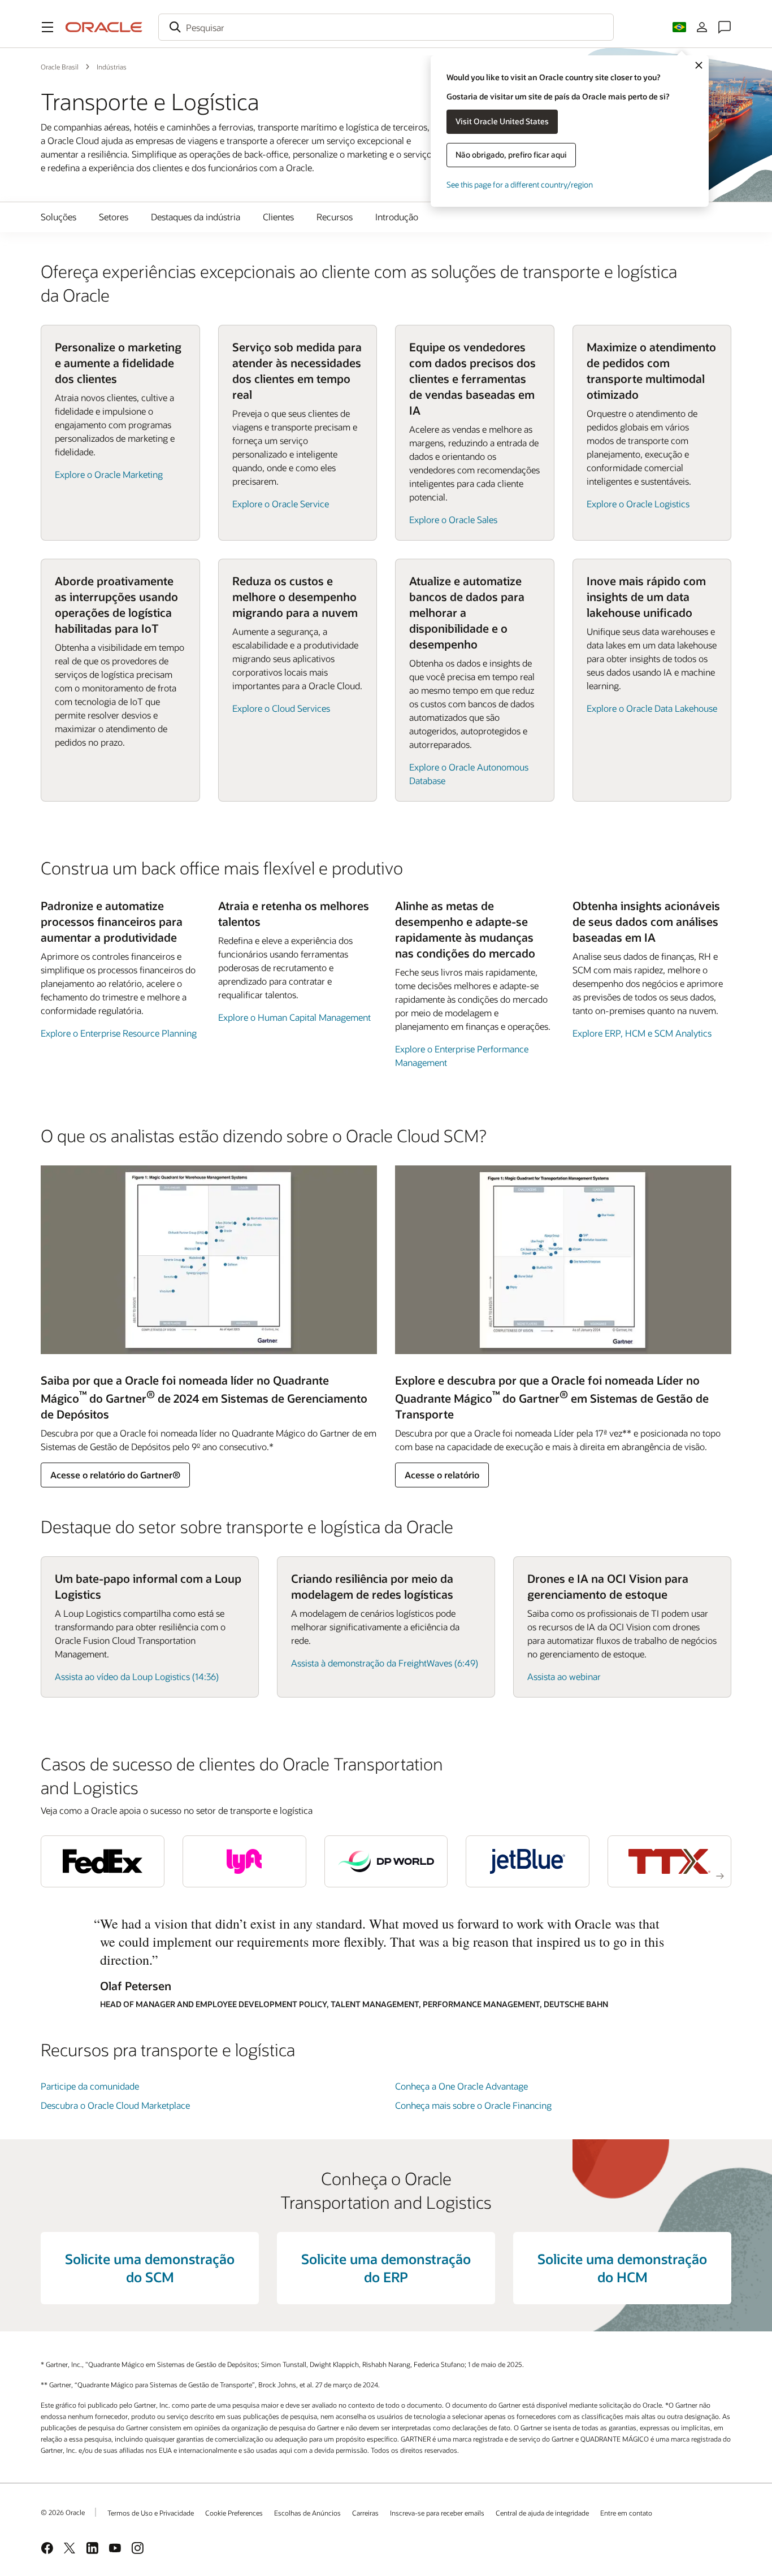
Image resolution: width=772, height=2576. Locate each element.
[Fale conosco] (725, 27)
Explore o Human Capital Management (294, 1017)
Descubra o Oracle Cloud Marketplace (115, 2105)
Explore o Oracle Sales (453, 519)
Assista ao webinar (564, 1676)
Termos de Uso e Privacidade (151, 2513)
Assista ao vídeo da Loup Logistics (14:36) (137, 1676)
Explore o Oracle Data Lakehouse (652, 708)
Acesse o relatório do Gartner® (115, 1475)
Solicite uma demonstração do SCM (150, 2268)
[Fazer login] (702, 27)
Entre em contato (626, 2513)
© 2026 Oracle (63, 2512)
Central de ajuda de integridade (542, 2513)
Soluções (58, 217)
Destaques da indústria (196, 217)
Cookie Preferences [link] (234, 2513)
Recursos (335, 217)
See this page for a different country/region (520, 184)
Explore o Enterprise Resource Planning (119, 1033)
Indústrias (112, 67)
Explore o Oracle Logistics (638, 504)
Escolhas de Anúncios (307, 2513)
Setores (114, 217)
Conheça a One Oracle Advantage (461, 2086)
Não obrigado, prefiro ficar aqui (511, 155)
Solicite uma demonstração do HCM (622, 2268)
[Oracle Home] (104, 27)
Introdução (397, 217)
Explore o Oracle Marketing (109, 474)
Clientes (278, 217)
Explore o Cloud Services (281, 708)
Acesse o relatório (442, 1475)
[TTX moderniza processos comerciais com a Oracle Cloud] (669, 1861)
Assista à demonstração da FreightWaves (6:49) (385, 1663)
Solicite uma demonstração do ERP (386, 2268)
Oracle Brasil (60, 67)
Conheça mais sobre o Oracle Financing (473, 2105)
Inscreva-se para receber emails (437, 2513)
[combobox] (386, 27)
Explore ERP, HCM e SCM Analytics (642, 1033)
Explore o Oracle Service (281, 504)
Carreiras (365, 2513)
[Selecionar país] (679, 27)
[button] (47, 27)
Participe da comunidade (90, 2086)
